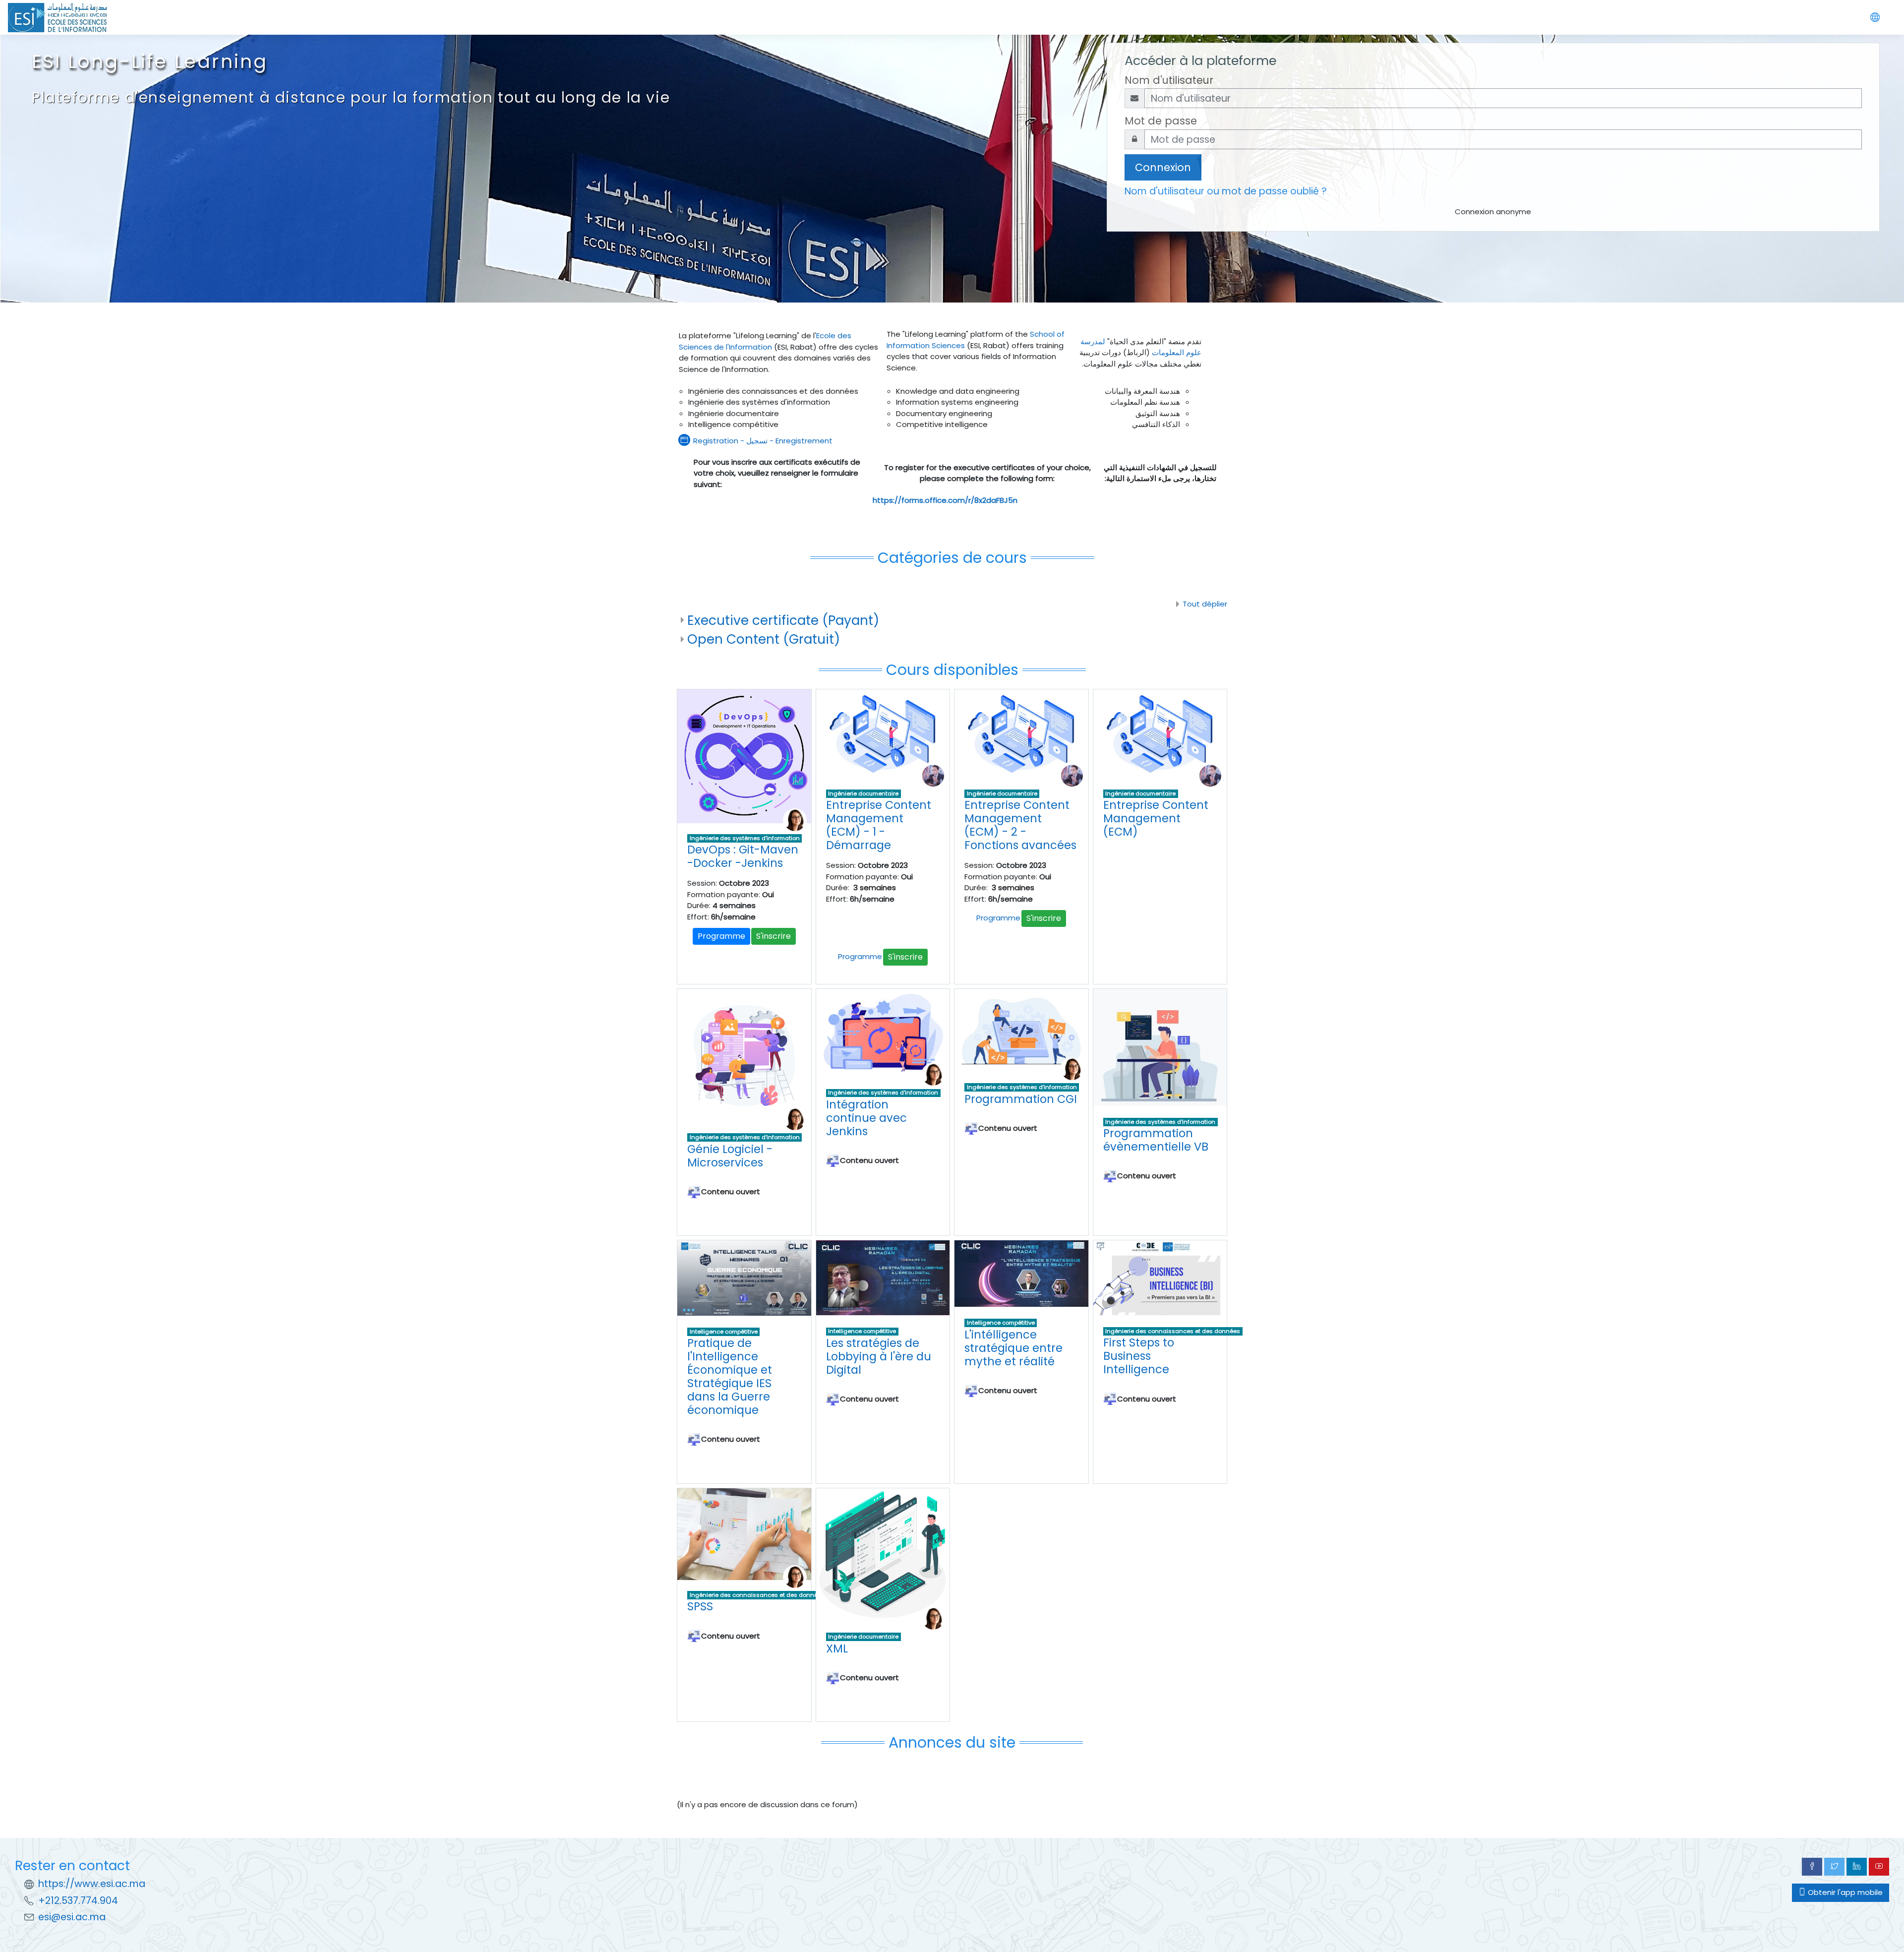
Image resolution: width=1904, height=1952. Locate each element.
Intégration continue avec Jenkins (866, 1118)
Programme (721, 936)
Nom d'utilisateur (1169, 80)
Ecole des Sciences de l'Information (765, 341)
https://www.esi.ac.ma (92, 1884)
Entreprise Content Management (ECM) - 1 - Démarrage (879, 825)
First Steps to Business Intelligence (1139, 1356)
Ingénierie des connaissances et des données (1173, 1331)
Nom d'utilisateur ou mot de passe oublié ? (1226, 191)
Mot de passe (1161, 121)
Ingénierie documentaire (863, 793)
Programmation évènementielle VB (1156, 1140)
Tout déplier (1205, 604)
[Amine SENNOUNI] (933, 775)
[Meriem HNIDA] (795, 820)
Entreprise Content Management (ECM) (1156, 818)
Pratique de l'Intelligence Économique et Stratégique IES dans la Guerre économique (730, 1376)
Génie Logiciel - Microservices (730, 1156)
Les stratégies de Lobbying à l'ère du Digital (879, 1356)
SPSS (700, 1606)
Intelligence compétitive (724, 1332)
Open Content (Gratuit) (764, 639)
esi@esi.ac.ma (72, 1917)
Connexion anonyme (1493, 212)
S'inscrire (773, 936)
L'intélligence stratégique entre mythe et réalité (1013, 1348)
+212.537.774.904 (78, 1901)
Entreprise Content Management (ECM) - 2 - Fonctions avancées (1020, 825)
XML (837, 1648)
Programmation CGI (1021, 1099)
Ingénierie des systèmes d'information (745, 838)
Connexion (1163, 167)
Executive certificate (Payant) (783, 620)
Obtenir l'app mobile (1844, 1892)
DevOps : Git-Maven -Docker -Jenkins (743, 856)
